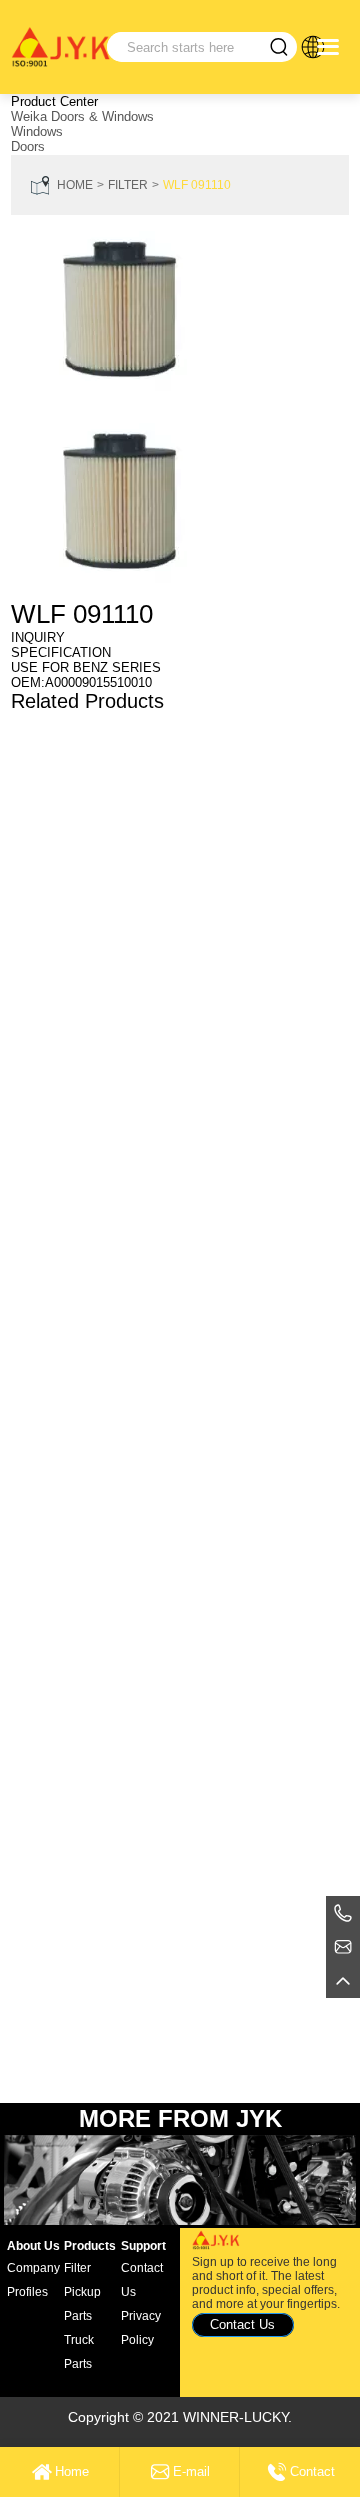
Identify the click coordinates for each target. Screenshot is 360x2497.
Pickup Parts (82, 2304)
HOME (75, 185)
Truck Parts (79, 2352)
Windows (37, 131)
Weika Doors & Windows (82, 116)
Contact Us (142, 2280)
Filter (128, 185)
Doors (28, 146)
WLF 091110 (197, 185)
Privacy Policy (141, 2328)
